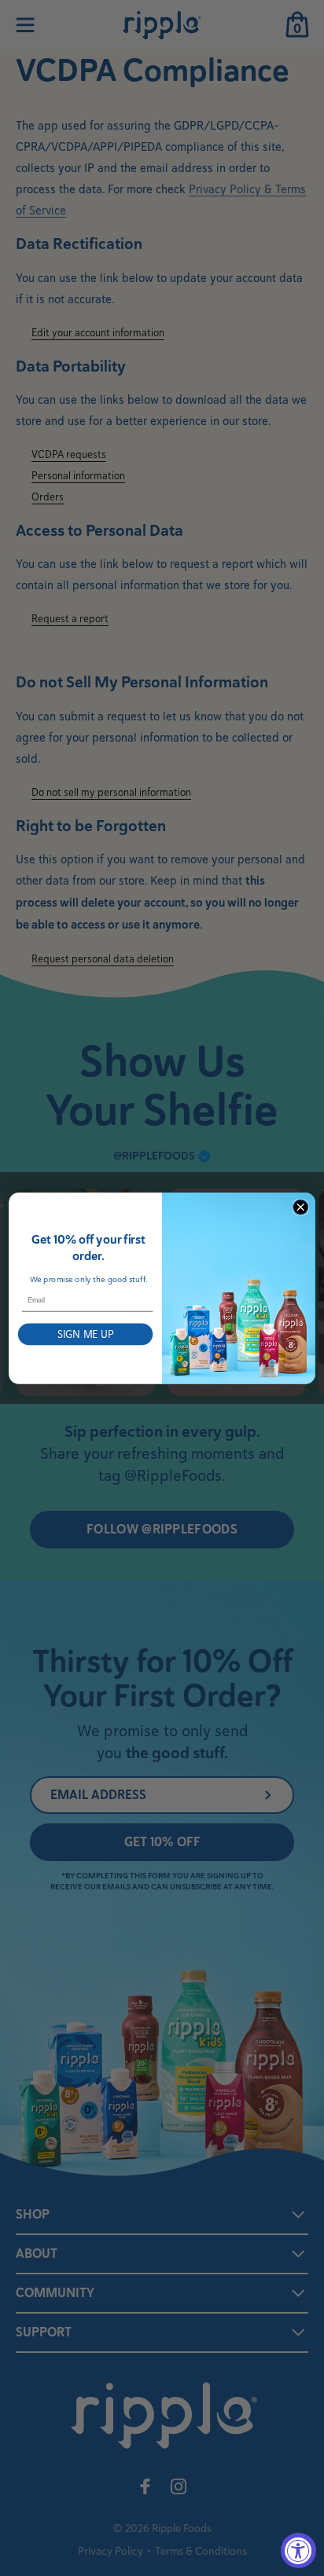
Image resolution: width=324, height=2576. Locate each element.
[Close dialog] (300, 1207)
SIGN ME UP (86, 1334)
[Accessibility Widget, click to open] (298, 2550)
